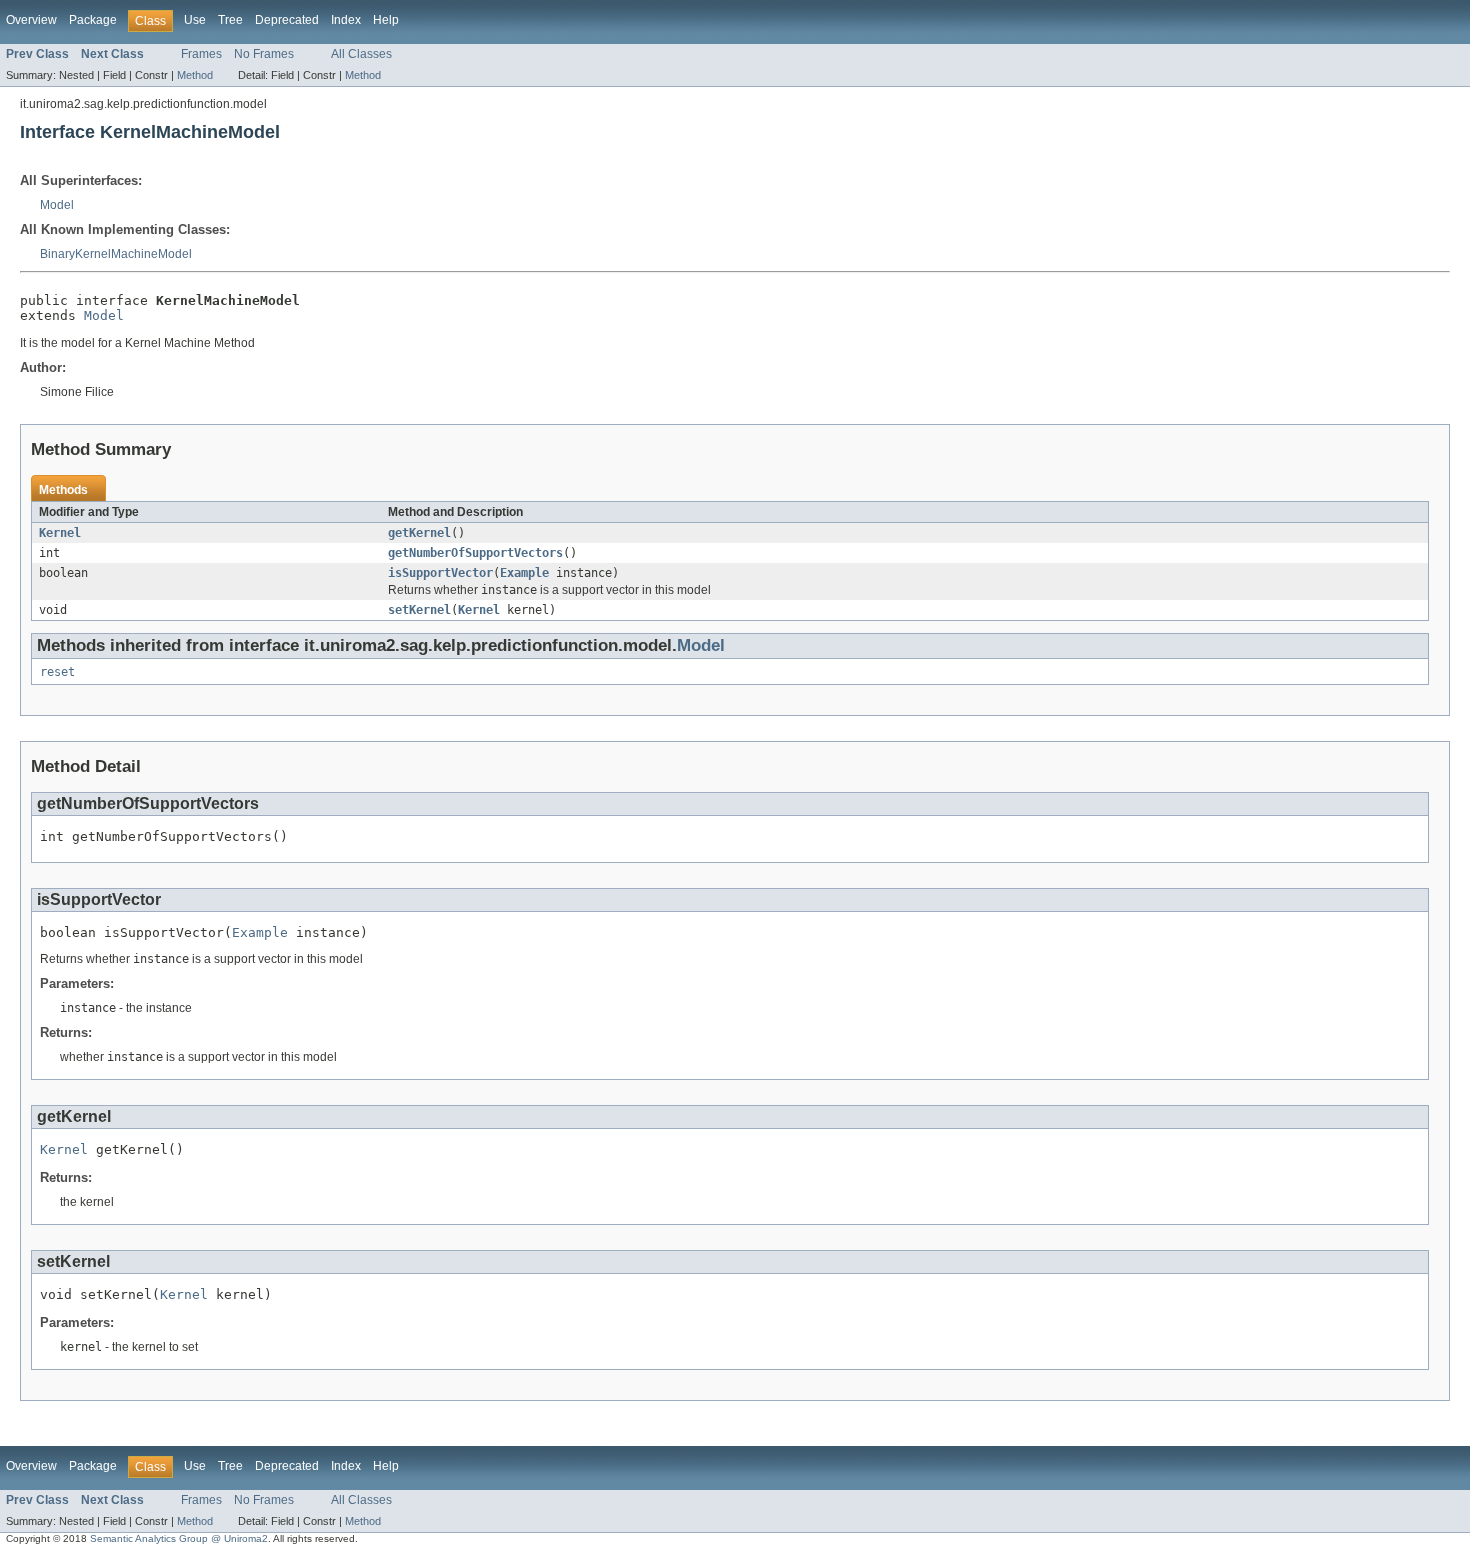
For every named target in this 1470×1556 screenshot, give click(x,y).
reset (57, 672)
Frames (201, 54)
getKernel (419, 533)
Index (346, 20)
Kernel (60, 533)
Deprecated (287, 20)
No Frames (264, 54)
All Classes (361, 54)
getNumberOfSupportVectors (475, 553)
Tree (230, 20)
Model (57, 205)
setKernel (419, 610)
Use (195, 20)
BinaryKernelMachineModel (116, 254)
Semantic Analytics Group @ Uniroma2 (179, 1538)
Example (524, 573)
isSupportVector (440, 573)
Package (93, 20)
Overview (31, 20)
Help (386, 20)
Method (195, 75)
